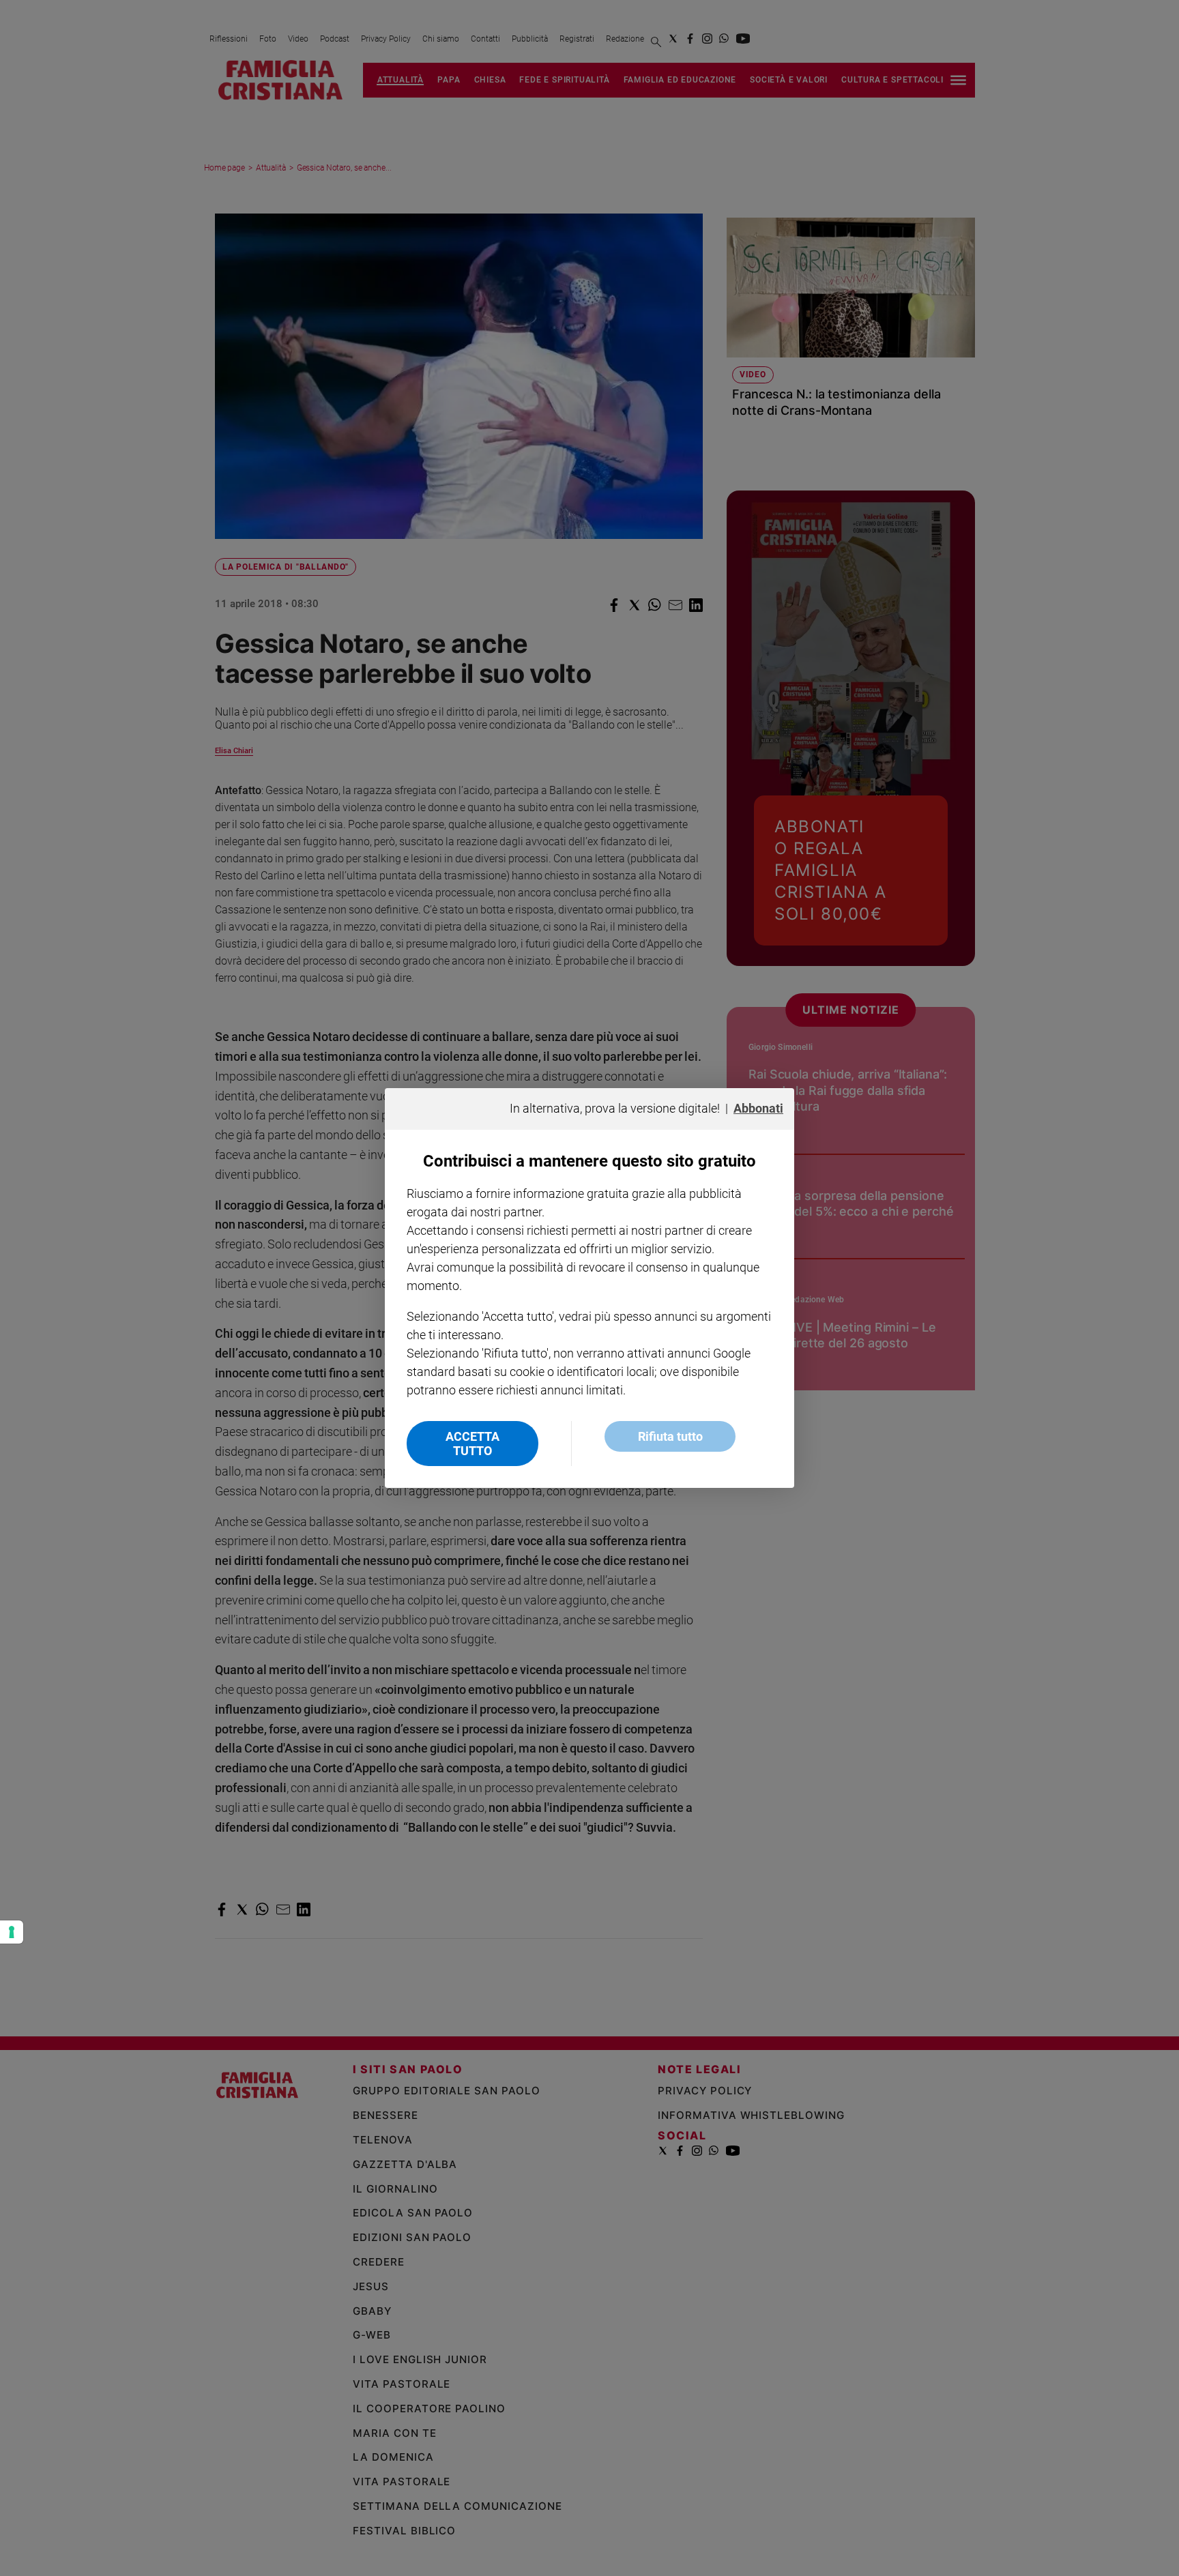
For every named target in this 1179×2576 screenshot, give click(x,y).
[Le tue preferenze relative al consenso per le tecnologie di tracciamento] (12, 1932)
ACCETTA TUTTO (472, 1444)
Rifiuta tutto (670, 1436)
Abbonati (758, 1108)
